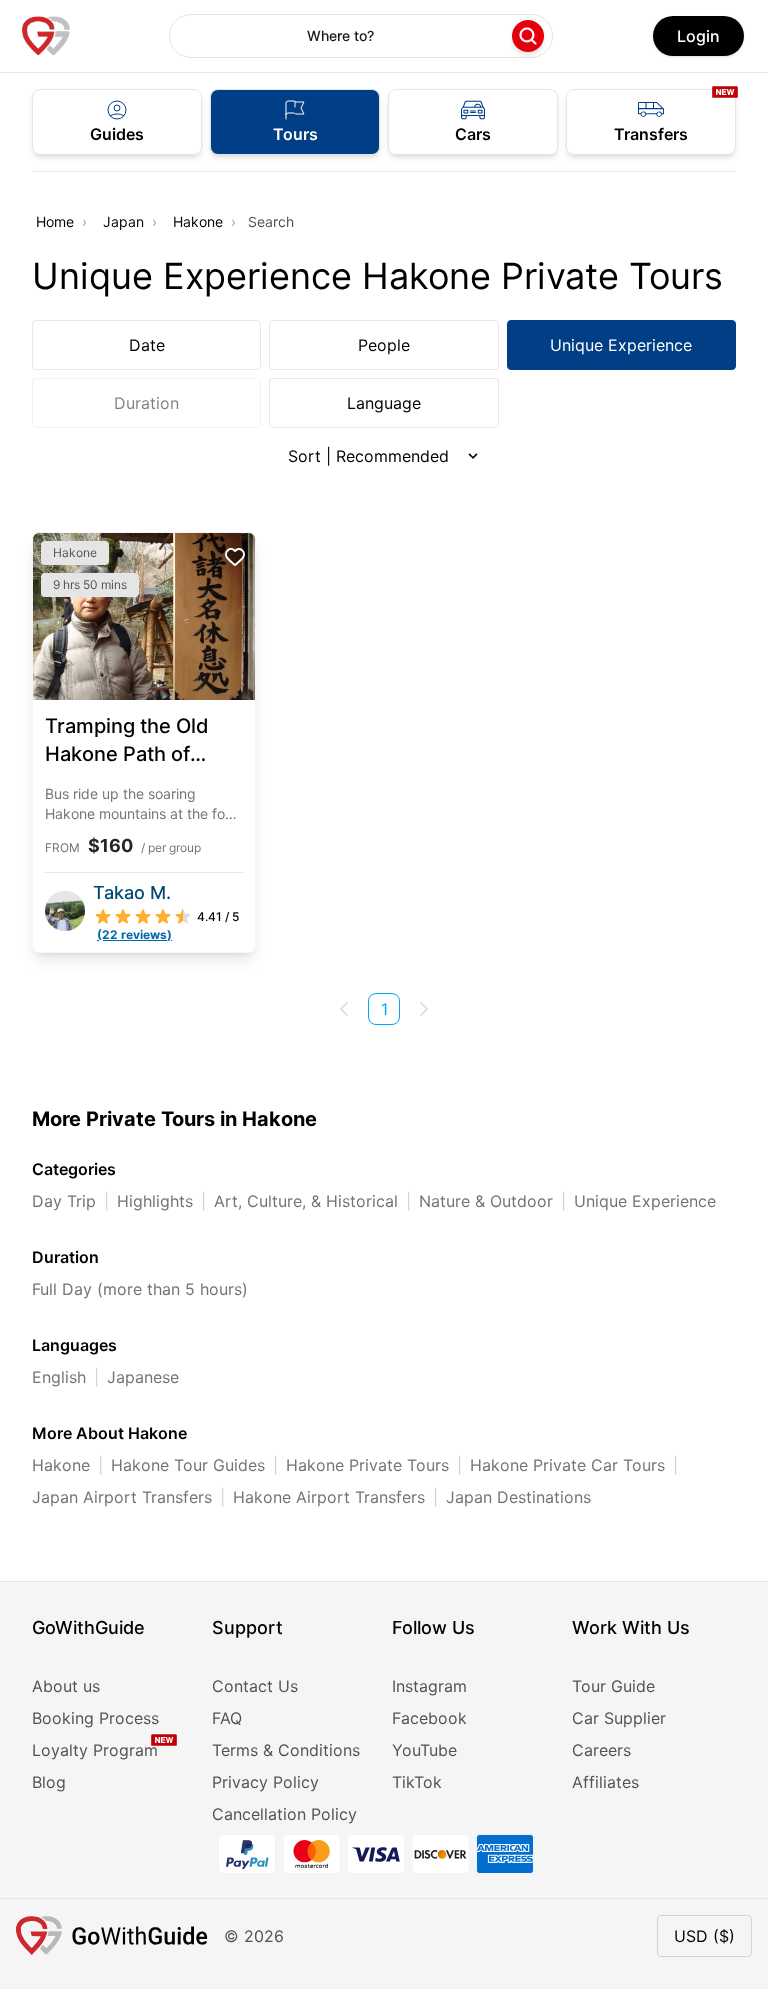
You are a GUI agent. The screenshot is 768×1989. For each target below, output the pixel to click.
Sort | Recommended (368, 456)
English (59, 1377)
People (384, 345)
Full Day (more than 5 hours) (140, 1289)
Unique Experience (621, 345)
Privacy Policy (265, 1782)
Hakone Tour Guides (188, 1465)
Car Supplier (619, 1718)
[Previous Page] (344, 1009)
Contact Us (255, 1686)
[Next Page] (424, 1009)
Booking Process (95, 1718)
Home (55, 221)
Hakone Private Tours (367, 1465)
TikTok (417, 1782)
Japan (123, 221)
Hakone (198, 221)
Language (384, 403)
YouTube (424, 1750)
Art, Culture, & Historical (306, 1201)
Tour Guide (613, 1686)
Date (147, 345)
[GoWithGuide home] (46, 36)
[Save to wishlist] (235, 557)
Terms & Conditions (286, 1750)
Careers (601, 1750)
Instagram (429, 1686)
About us (66, 1686)
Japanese (143, 1377)
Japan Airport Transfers (122, 1497)
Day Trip (64, 1201)
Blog (49, 1782)
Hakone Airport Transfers (329, 1497)
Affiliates (605, 1782)
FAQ (227, 1718)
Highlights (155, 1201)
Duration (146, 403)
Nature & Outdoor (486, 1201)
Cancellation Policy (284, 1814)
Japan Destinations (518, 1497)
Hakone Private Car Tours (567, 1465)
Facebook (429, 1718)
